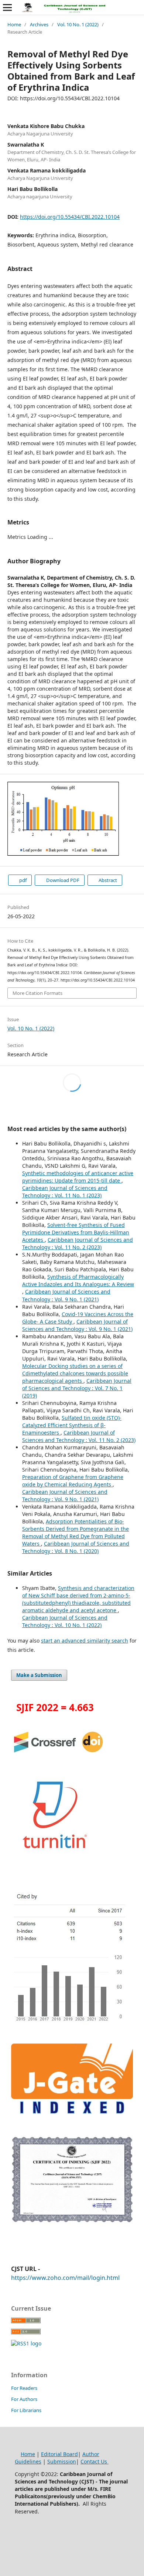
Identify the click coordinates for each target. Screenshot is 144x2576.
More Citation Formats (37, 993)
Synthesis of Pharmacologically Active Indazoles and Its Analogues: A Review (78, 1280)
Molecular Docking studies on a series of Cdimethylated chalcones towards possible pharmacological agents (75, 1373)
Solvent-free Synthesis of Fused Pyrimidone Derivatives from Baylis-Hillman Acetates (76, 1232)
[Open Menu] (7, 7)
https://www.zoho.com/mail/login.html (65, 2278)
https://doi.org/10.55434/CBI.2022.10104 (70, 217)
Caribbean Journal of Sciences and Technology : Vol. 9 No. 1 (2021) (66, 1295)
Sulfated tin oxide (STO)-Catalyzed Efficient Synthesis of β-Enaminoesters (72, 1425)
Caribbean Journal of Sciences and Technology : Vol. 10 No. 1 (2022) (65, 1621)
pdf (22, 880)
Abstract (107, 880)
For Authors (24, 2399)
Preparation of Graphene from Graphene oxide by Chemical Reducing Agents (73, 1481)
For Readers (24, 2388)
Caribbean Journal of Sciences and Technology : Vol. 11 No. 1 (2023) (65, 1192)
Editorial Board (59, 2454)
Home (14, 24)
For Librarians (26, 2410)
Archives (39, 24)
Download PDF (62, 880)
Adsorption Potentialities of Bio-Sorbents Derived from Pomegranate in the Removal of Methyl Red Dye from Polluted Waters (76, 1532)
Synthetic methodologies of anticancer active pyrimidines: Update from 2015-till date (78, 1177)
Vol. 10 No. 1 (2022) (78, 24)
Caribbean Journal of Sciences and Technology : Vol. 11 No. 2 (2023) (78, 1243)
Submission (62, 2461)
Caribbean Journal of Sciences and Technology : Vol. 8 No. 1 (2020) (76, 1547)
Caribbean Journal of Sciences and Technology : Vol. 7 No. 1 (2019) (77, 1388)
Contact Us (95, 2461)
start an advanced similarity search (85, 1641)
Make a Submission (39, 1675)
